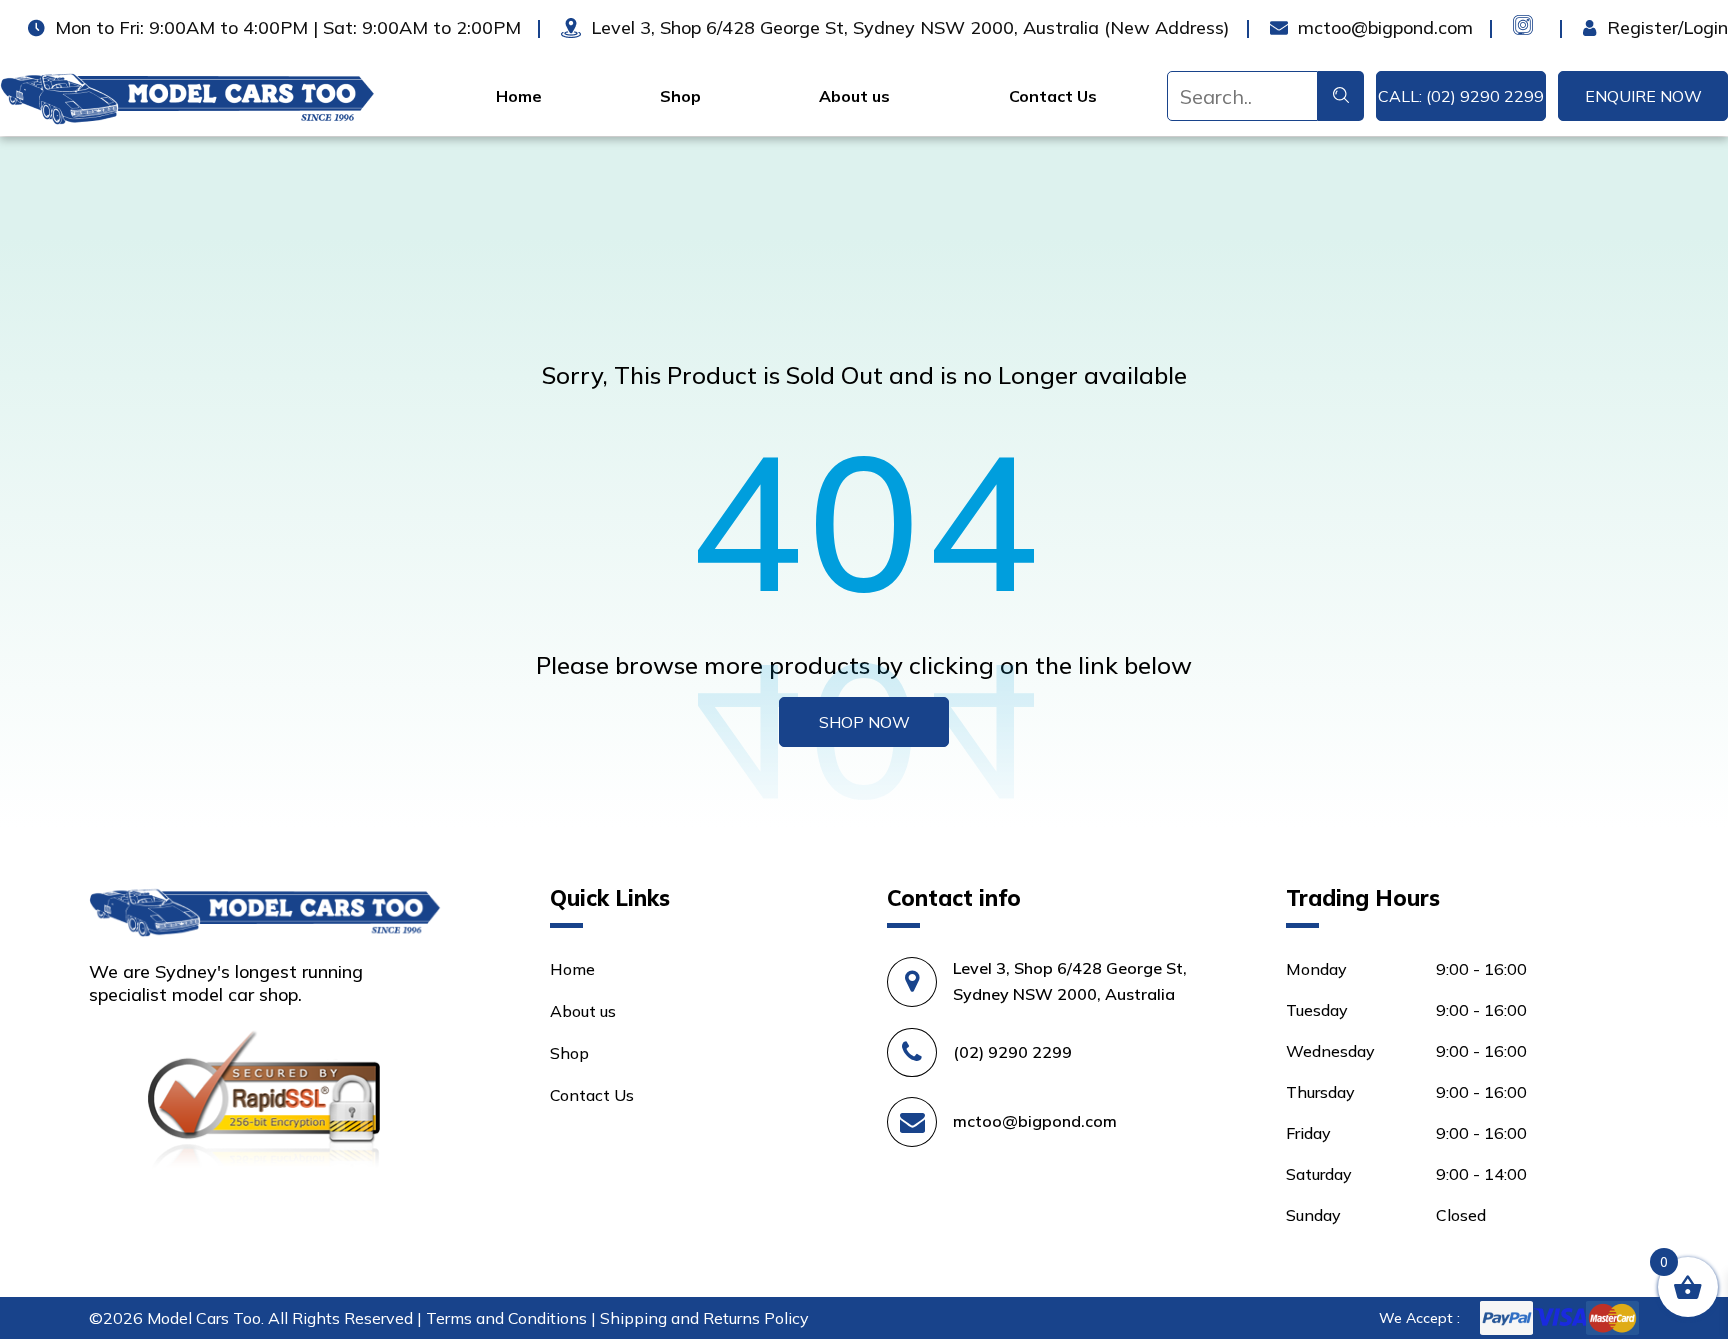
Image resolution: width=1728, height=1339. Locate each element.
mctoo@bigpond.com (1035, 1121)
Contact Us (1053, 96)
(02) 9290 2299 (1012, 1052)
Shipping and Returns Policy (704, 1318)
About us (854, 96)
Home (519, 96)
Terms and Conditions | (513, 1318)
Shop (680, 96)
